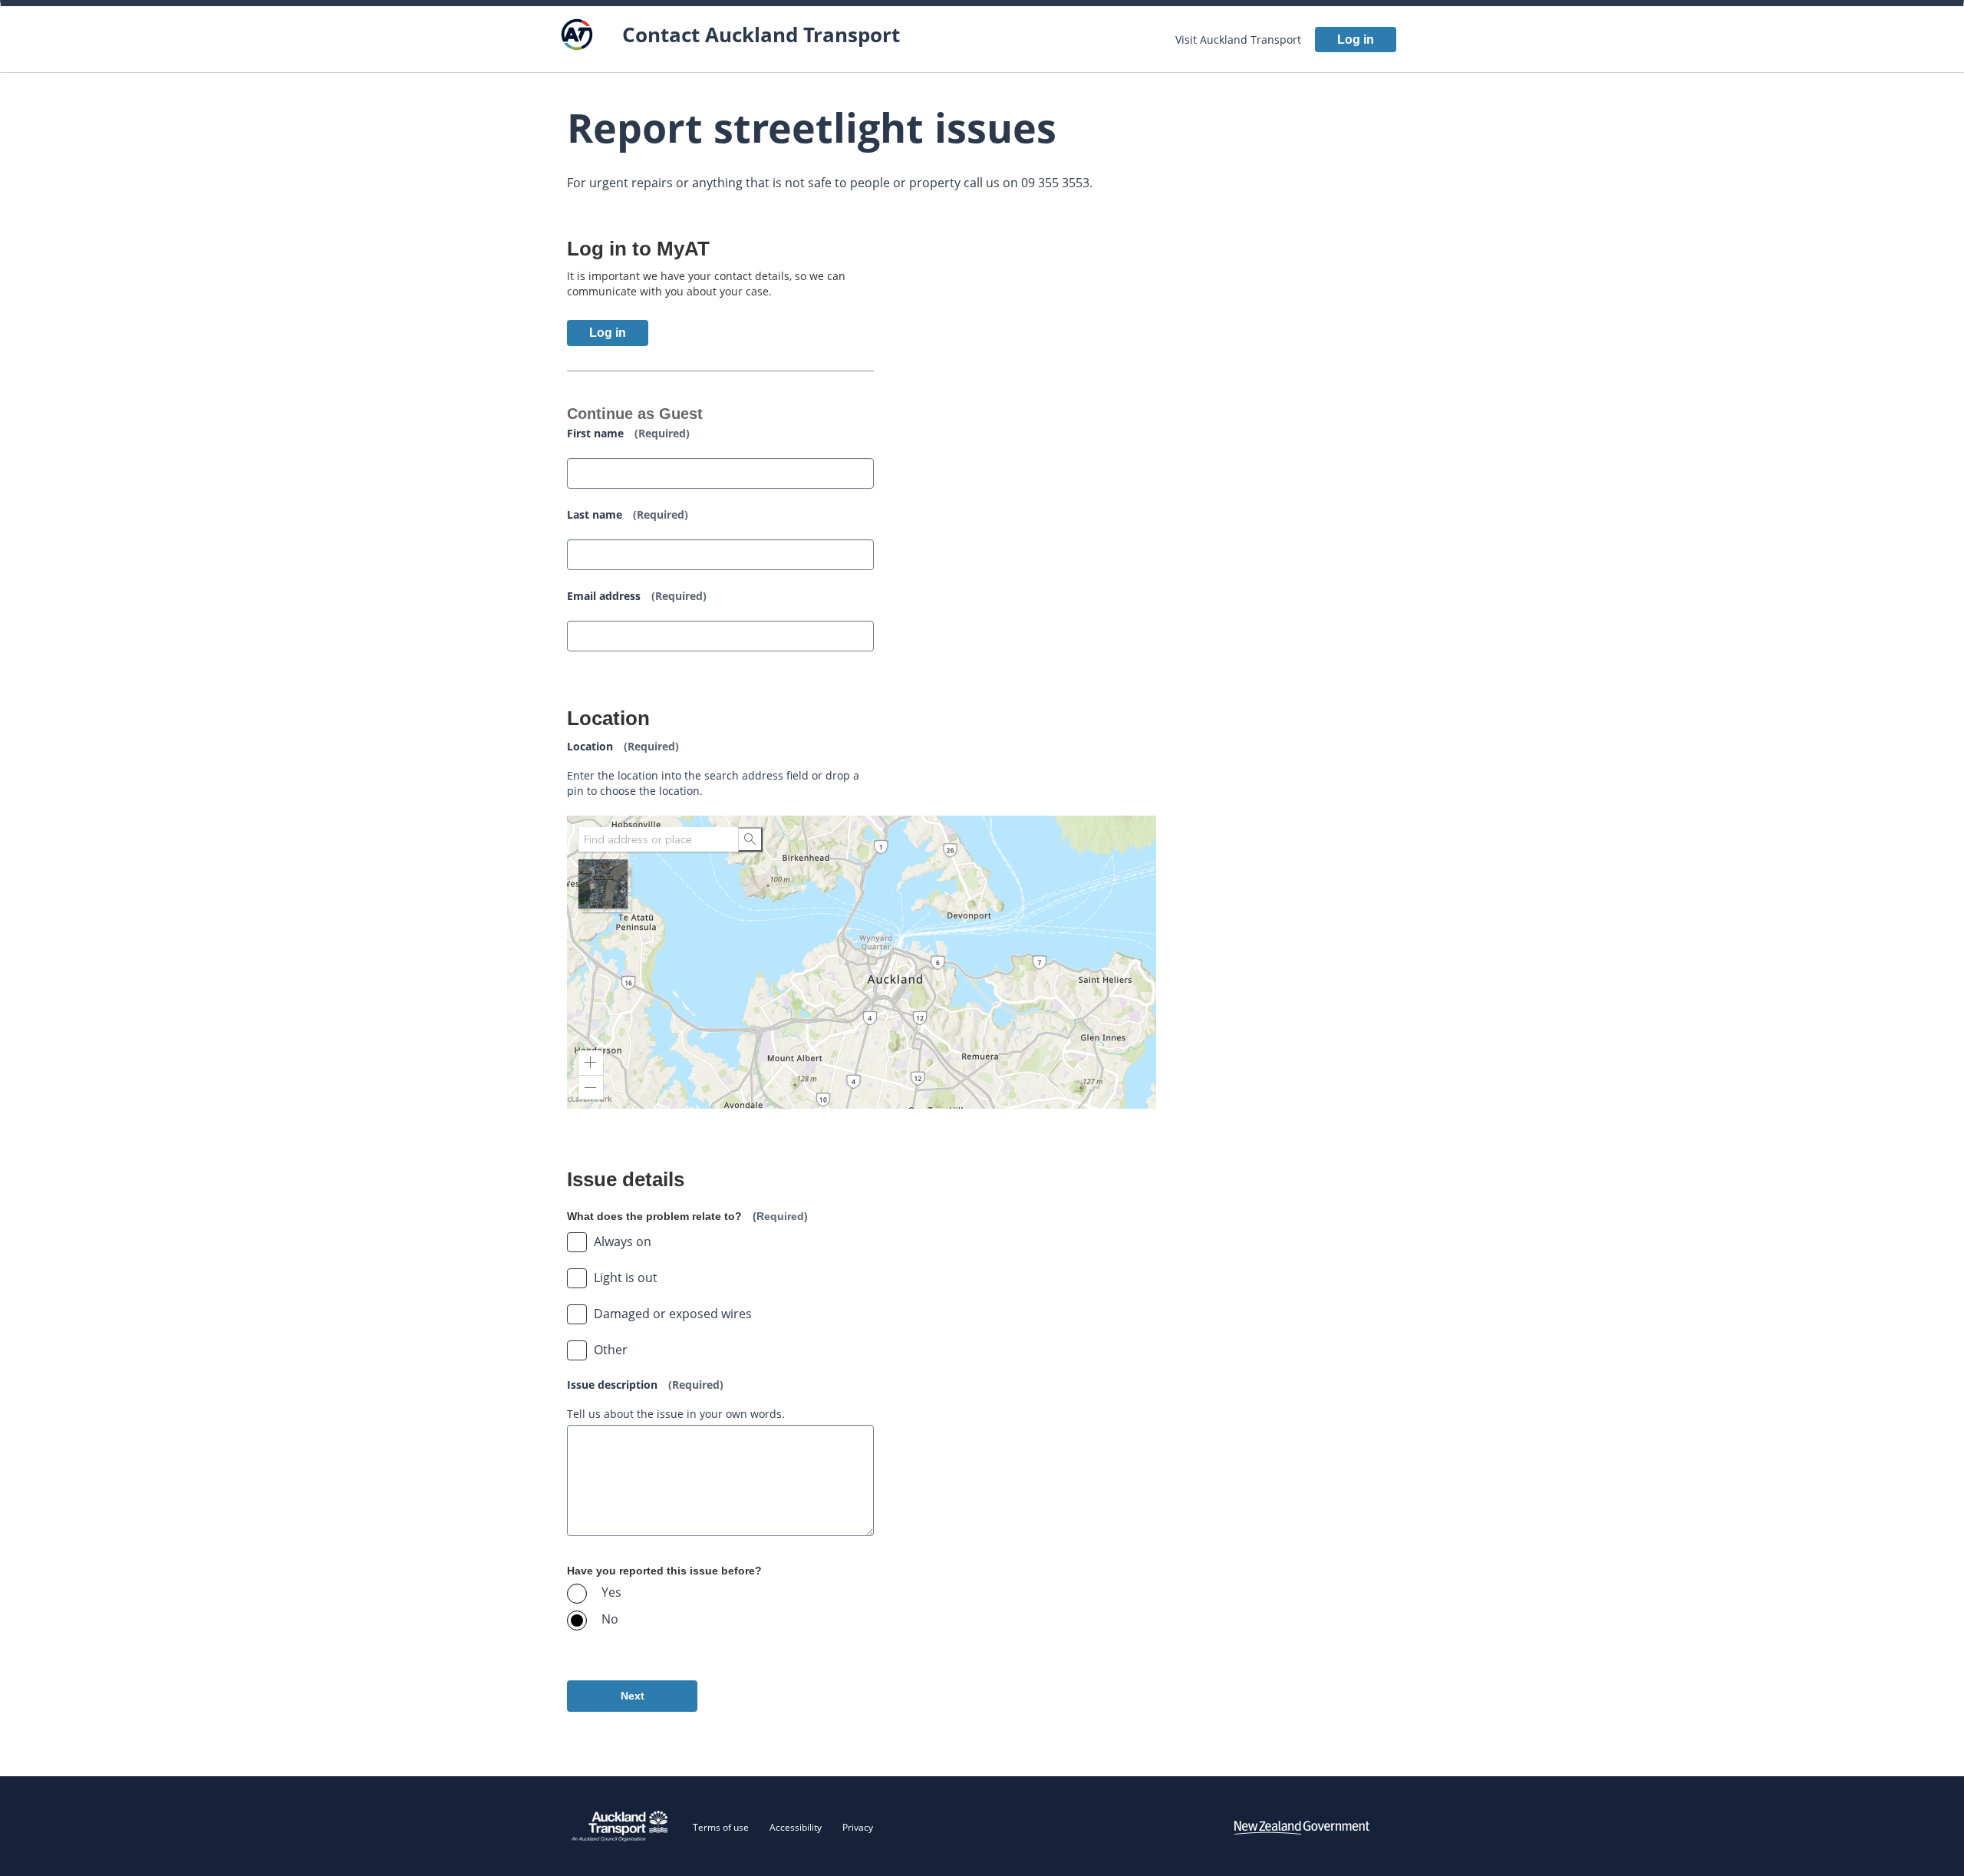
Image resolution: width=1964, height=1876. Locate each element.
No (610, 1619)
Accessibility (796, 1827)
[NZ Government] (1302, 1826)
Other (611, 1350)
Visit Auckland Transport (1238, 40)
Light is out (626, 1278)
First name (628, 433)
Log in (1356, 40)
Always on (623, 1241)
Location (623, 746)
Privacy (858, 1827)
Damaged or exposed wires (673, 1314)
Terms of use (721, 1827)
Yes (611, 1592)
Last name (628, 514)
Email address (637, 596)
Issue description (645, 1385)
